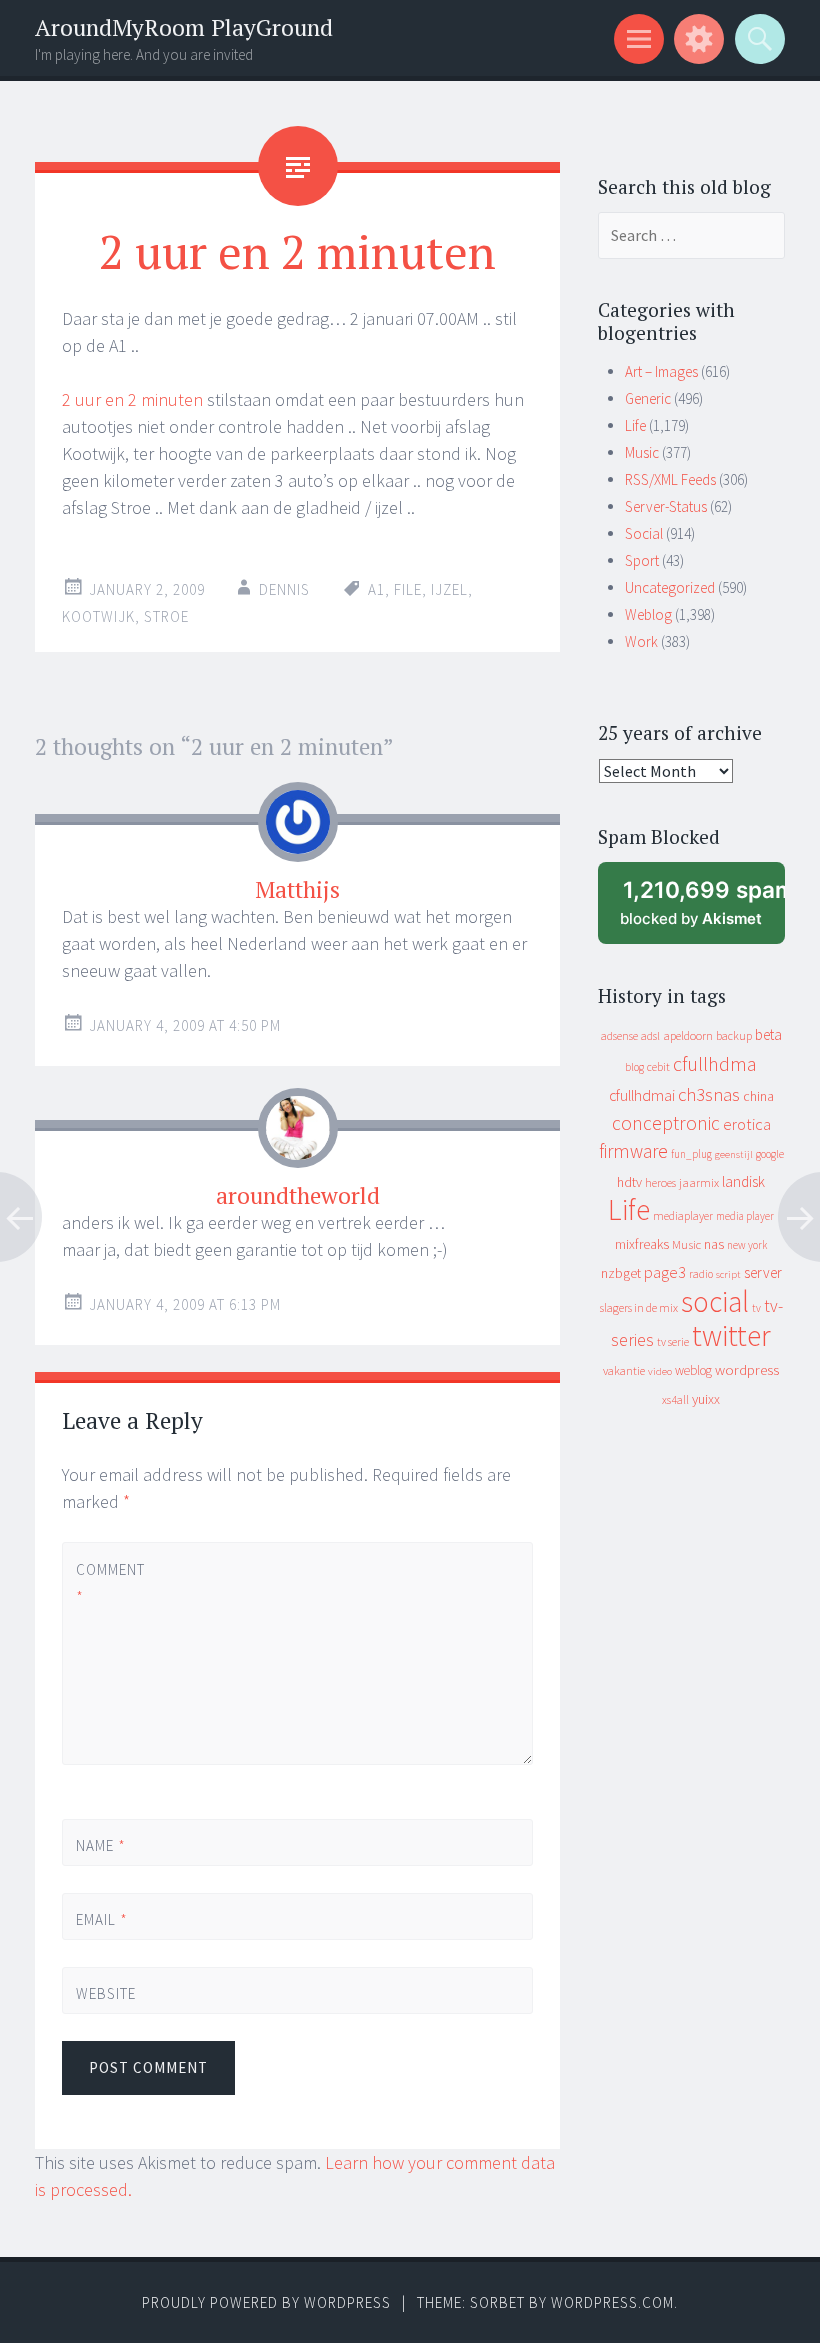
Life (635, 425)
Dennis (284, 589)
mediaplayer (683, 1215)
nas (714, 1244)
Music (642, 452)
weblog (693, 1370)
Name (101, 1845)
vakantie (624, 1370)
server (763, 1272)
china (758, 1096)
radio (701, 1274)
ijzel (449, 589)
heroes (660, 1182)
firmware (633, 1151)
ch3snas (709, 1094)
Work (641, 641)
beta (768, 1034)
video (660, 1371)
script (728, 1274)
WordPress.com (612, 2302)
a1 (376, 589)
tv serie (673, 1342)
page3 (665, 1272)
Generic (648, 398)
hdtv (629, 1182)
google (770, 1154)
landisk (743, 1181)
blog (634, 1067)
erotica (747, 1124)
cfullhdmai (642, 1095)
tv (756, 1308)
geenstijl (734, 1154)
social (715, 1301)
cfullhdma (715, 1063)
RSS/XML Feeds (670, 479)
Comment (109, 1583)
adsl (650, 1036)
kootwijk (98, 616)
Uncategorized (670, 587)
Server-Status (666, 506)
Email (102, 1919)
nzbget (621, 1273)
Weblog (648, 614)
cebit (658, 1066)
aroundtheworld (298, 1195)
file (408, 589)
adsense (619, 1036)
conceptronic (666, 1123)
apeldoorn (688, 1035)
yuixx (706, 1399)
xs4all (675, 1399)
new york (747, 1245)
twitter (731, 1335)
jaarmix (699, 1182)
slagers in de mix (639, 1307)
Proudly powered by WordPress (266, 2302)
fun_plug (691, 1154)
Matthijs (297, 889)
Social (644, 533)
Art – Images (661, 371)
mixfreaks (642, 1244)
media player (745, 1216)
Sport (642, 560)
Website (106, 1993)
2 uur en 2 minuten (132, 399)
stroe (166, 616)
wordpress (747, 1369)
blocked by (702, 910)
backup (734, 1035)
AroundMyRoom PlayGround (184, 27)
